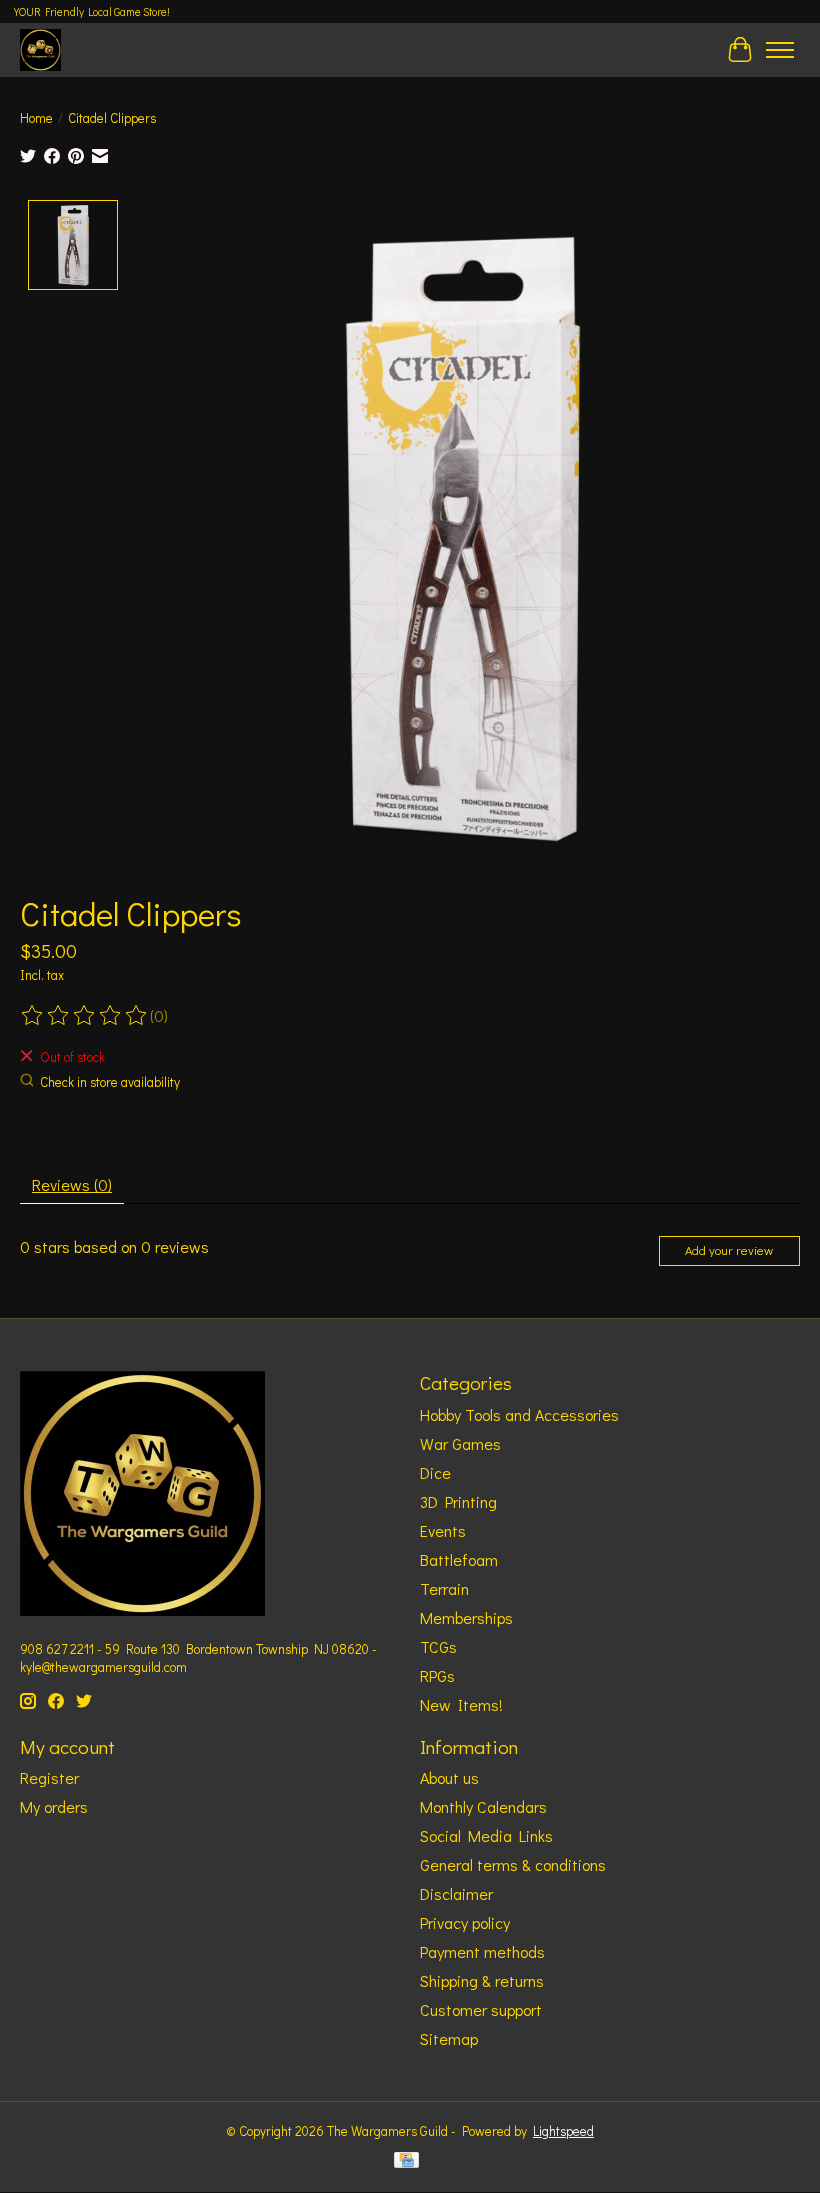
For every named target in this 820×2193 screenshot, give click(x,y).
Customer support (481, 2009)
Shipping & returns (482, 1980)
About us (449, 1777)
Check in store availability (110, 1082)
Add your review (729, 1250)
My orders (54, 1806)
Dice (435, 1472)
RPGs (437, 1675)
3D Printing (458, 1501)
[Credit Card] (406, 2162)
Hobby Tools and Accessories (519, 1414)
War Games (460, 1443)
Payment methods (482, 1951)
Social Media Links (486, 1835)
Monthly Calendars (483, 1806)
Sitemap (449, 2038)
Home (36, 118)
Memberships (466, 1617)
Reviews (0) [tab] (72, 1184)
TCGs (438, 1646)
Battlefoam (459, 1559)
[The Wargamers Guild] (40, 49)
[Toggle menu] (780, 50)
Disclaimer (456, 1893)
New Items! (461, 1704)
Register (49, 1777)
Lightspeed (563, 2131)
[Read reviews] (85, 1016)
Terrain (444, 1588)
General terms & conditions (513, 1864)
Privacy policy (465, 1922)
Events (443, 1530)
